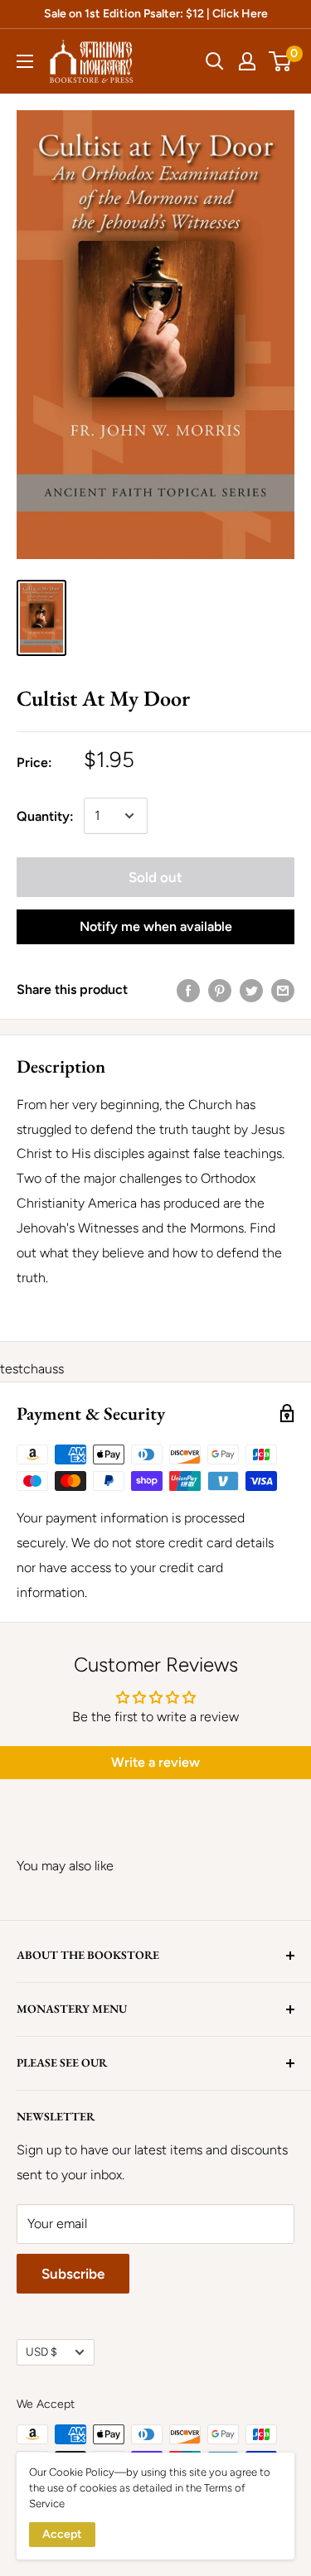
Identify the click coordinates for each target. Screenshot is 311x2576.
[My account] (247, 61)
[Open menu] (25, 61)
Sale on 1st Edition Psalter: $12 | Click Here (156, 14)
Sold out (155, 877)
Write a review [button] (155, 1762)
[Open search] (215, 61)
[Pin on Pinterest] (220, 990)
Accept (62, 2534)
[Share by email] (283, 990)
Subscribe (73, 2274)
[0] (281, 61)
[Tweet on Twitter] (251, 990)
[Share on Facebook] (188, 990)
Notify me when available (156, 926)
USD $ (41, 2352)
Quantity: (45, 816)
